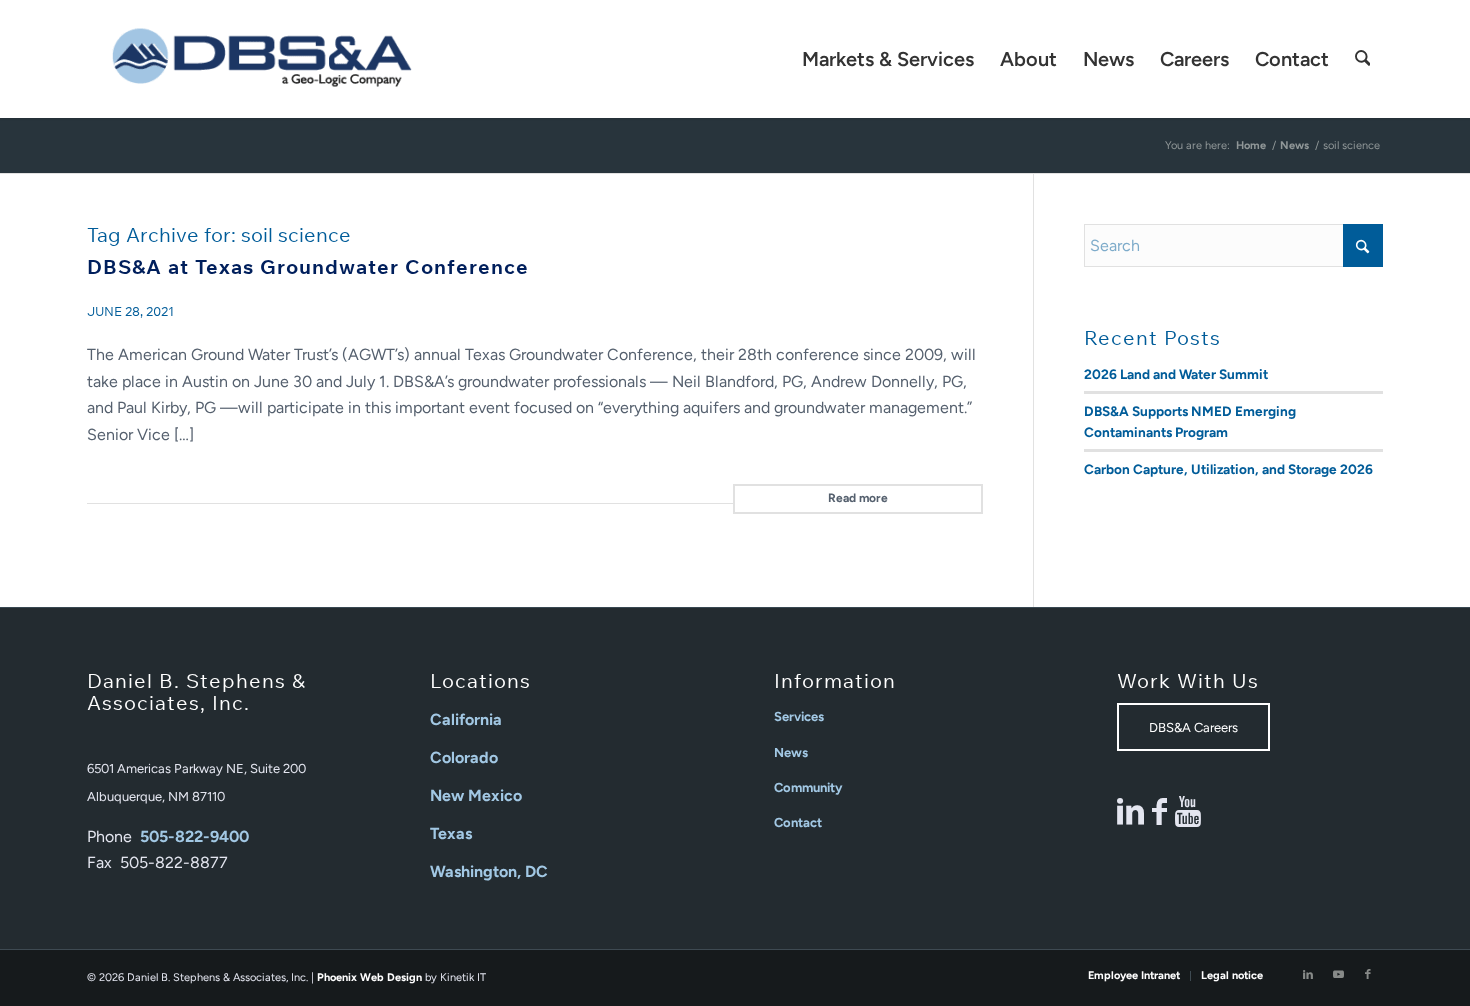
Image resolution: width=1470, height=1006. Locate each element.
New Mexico (476, 795)
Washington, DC (489, 871)
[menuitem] (888, 59)
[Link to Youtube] (1338, 975)
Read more (858, 498)
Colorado (464, 757)
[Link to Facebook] (1368, 975)
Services (799, 716)
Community (808, 787)
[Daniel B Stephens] (262, 59)
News (791, 752)
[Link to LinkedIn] (1308, 975)
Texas (451, 833)
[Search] (1363, 59)
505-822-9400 (194, 836)
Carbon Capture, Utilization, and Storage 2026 (1228, 469)
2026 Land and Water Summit (1176, 374)
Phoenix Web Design (369, 977)
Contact (798, 822)
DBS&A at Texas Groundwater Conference (308, 266)
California (466, 719)
